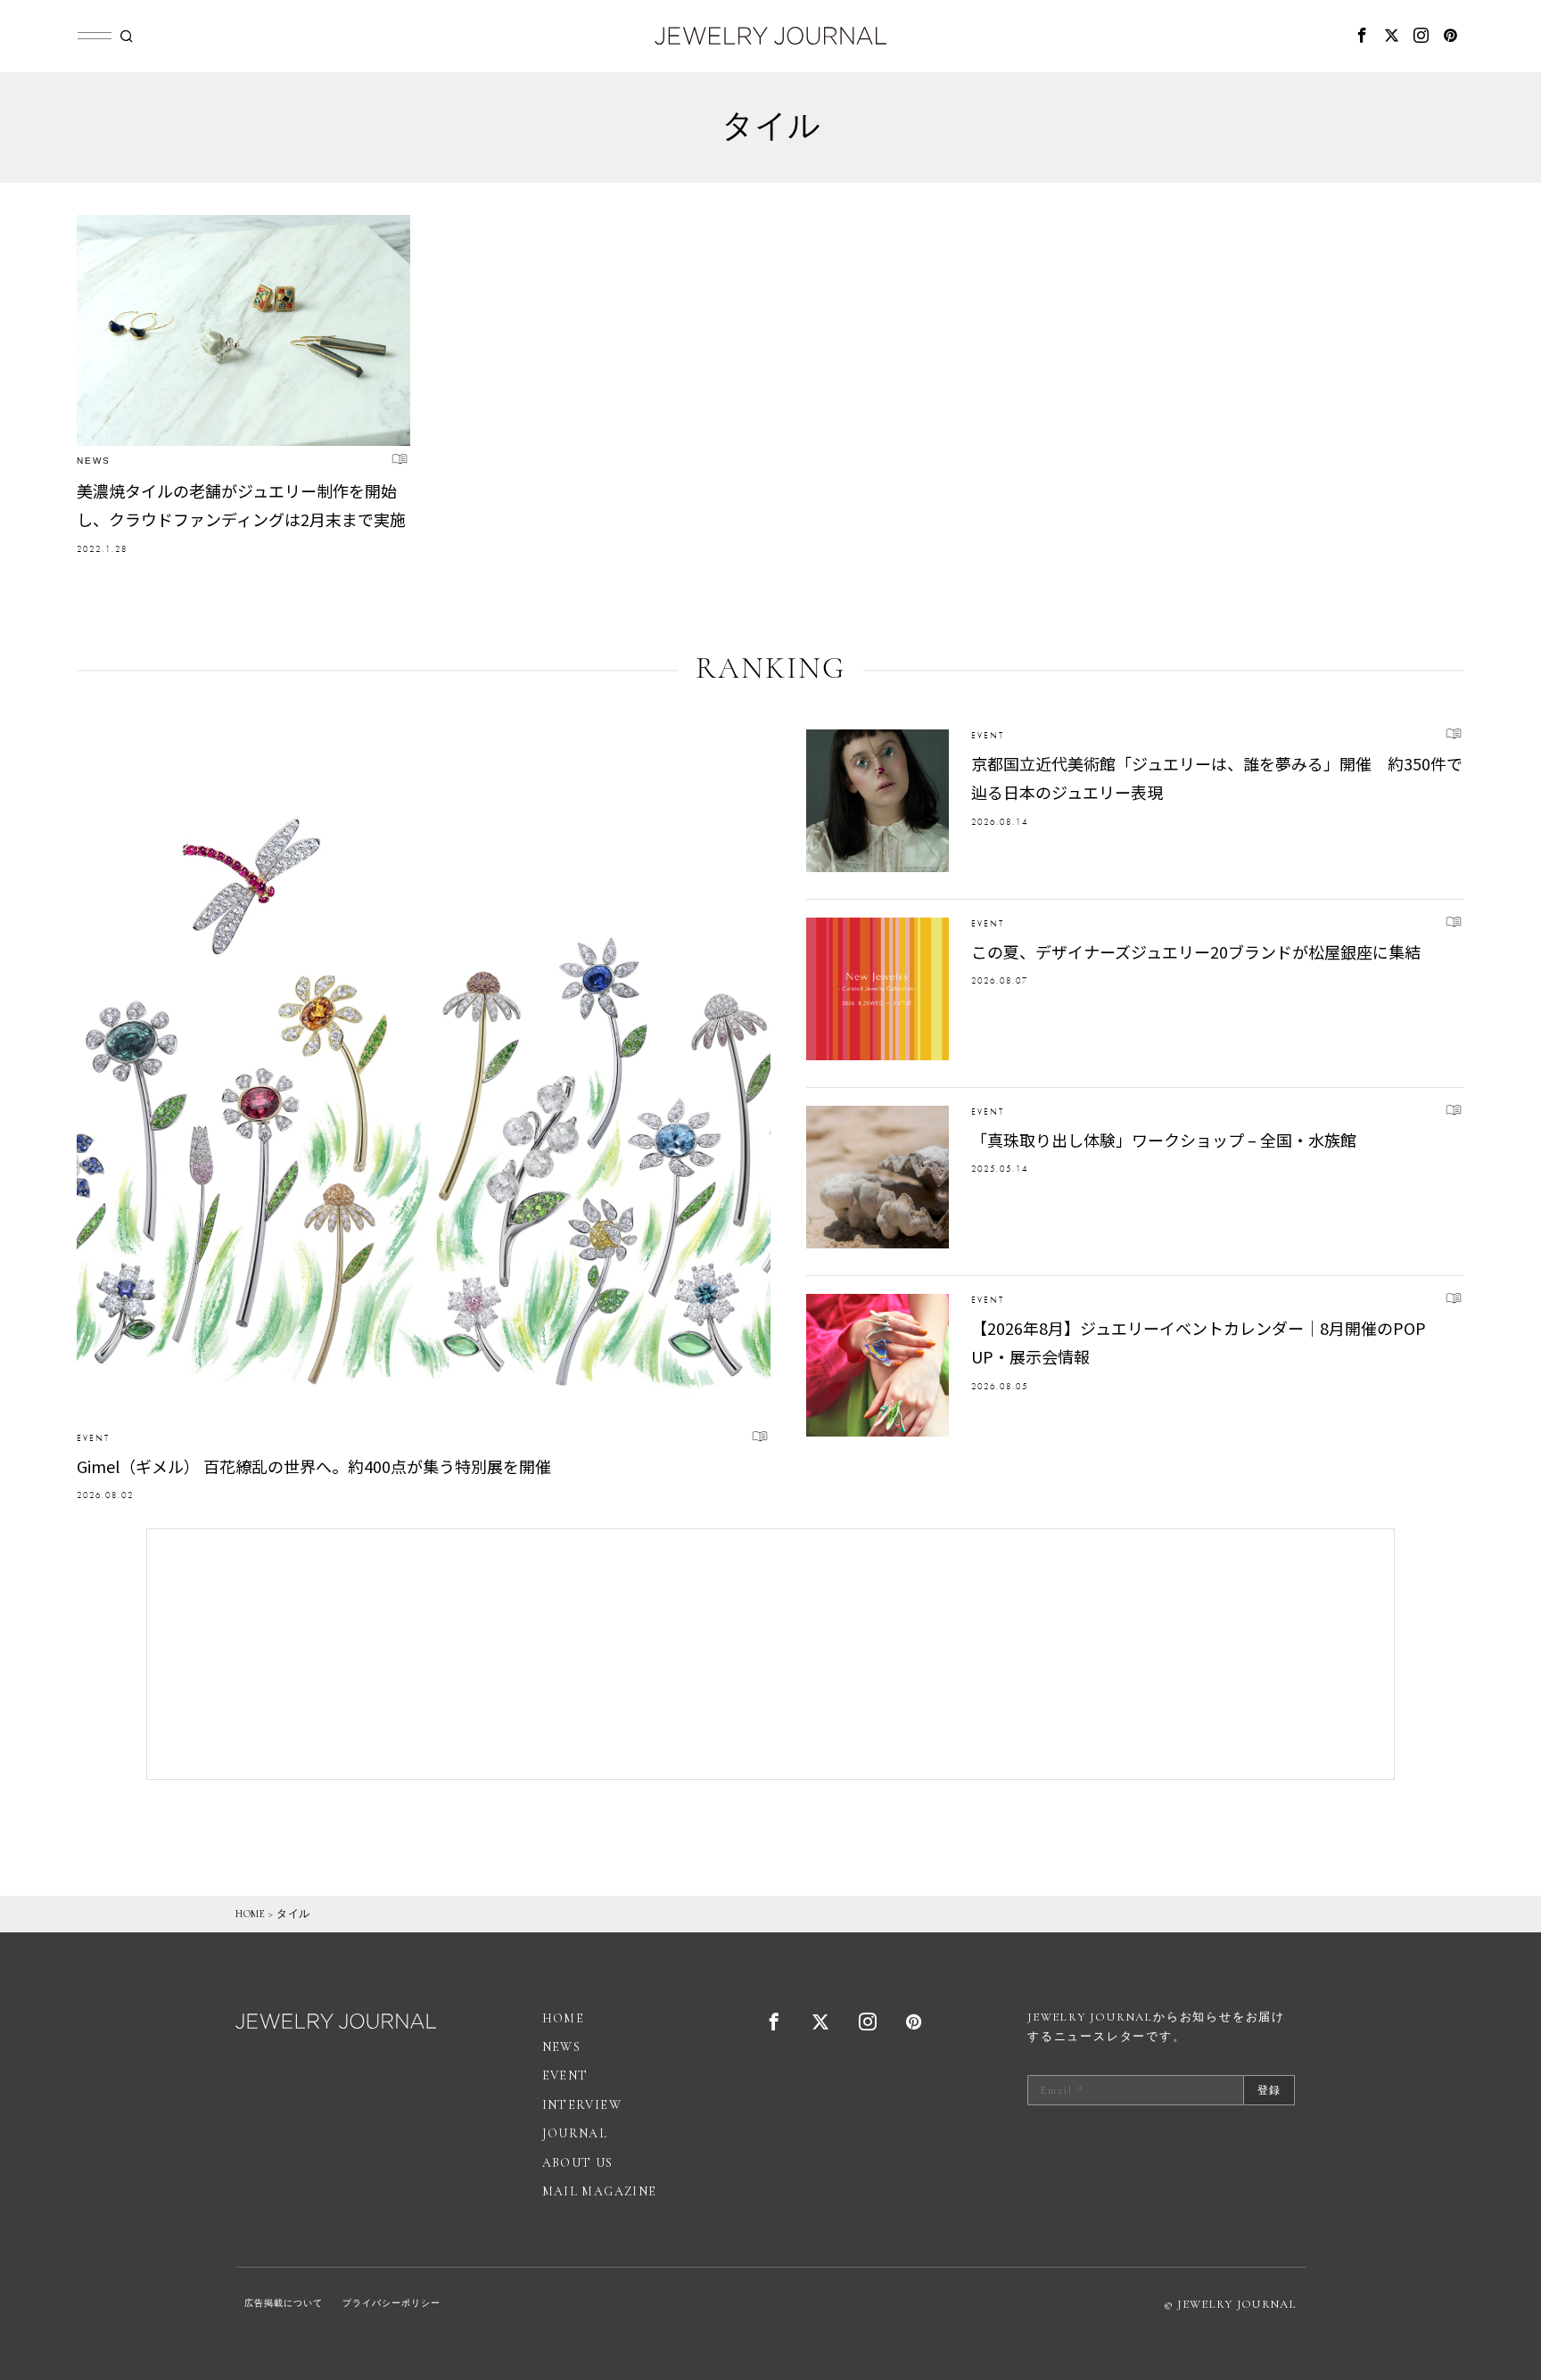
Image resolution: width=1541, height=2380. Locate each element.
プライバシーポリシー (391, 2303)
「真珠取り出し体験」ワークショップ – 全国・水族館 (1164, 1140)
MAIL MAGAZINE (600, 2191)
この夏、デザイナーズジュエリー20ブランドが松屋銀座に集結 (1196, 951)
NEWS (94, 461)
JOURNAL (575, 2133)
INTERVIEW (582, 2105)
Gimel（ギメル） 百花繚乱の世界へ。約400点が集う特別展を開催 (314, 1466)
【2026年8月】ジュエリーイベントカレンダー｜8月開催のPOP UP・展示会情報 (1199, 1342)
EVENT (93, 1438)
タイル (293, 1914)
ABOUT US (578, 2163)
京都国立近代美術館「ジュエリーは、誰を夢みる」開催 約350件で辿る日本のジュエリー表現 (1217, 778)
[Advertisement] (770, 1654)
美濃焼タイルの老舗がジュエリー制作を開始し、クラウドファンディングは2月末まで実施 (241, 505)
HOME (250, 1914)
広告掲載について (284, 2303)
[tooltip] (1362, 36)
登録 (1269, 2090)
